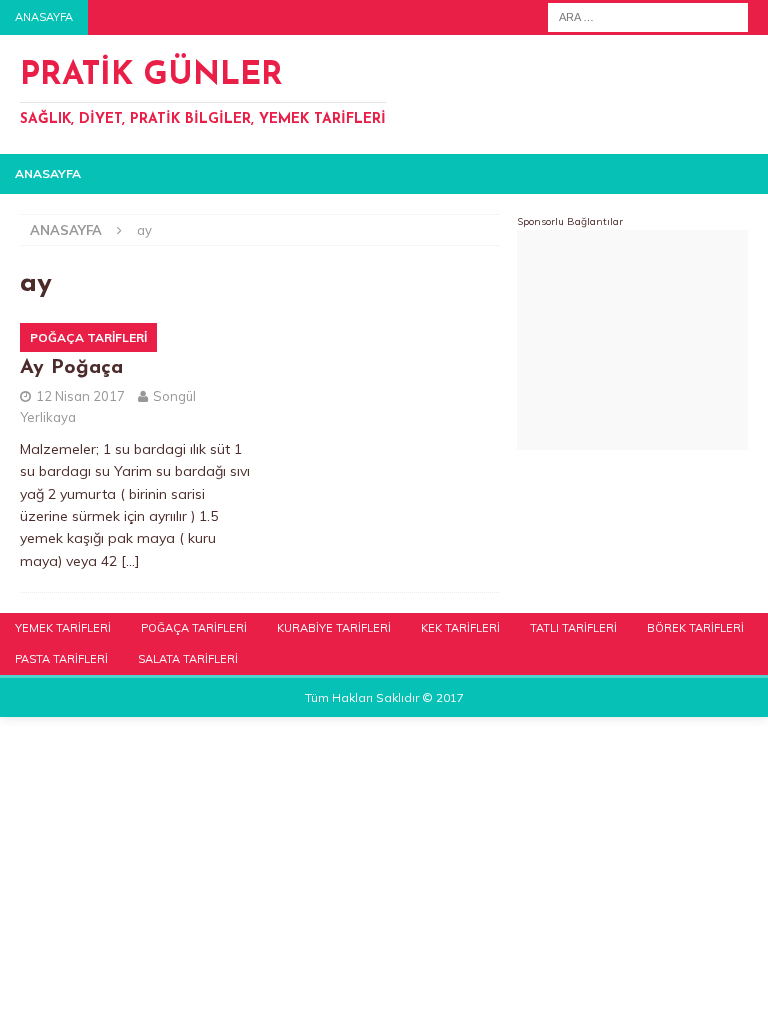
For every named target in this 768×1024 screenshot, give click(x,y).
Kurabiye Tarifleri (334, 628)
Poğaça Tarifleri (194, 628)
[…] (130, 561)
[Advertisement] (633, 340)
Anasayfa (44, 17)
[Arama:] (648, 16)
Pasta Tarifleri (61, 659)
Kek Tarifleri (460, 628)
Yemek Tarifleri (63, 628)
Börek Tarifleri (695, 628)
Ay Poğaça (71, 368)
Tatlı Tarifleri (573, 628)
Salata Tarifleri (188, 659)
